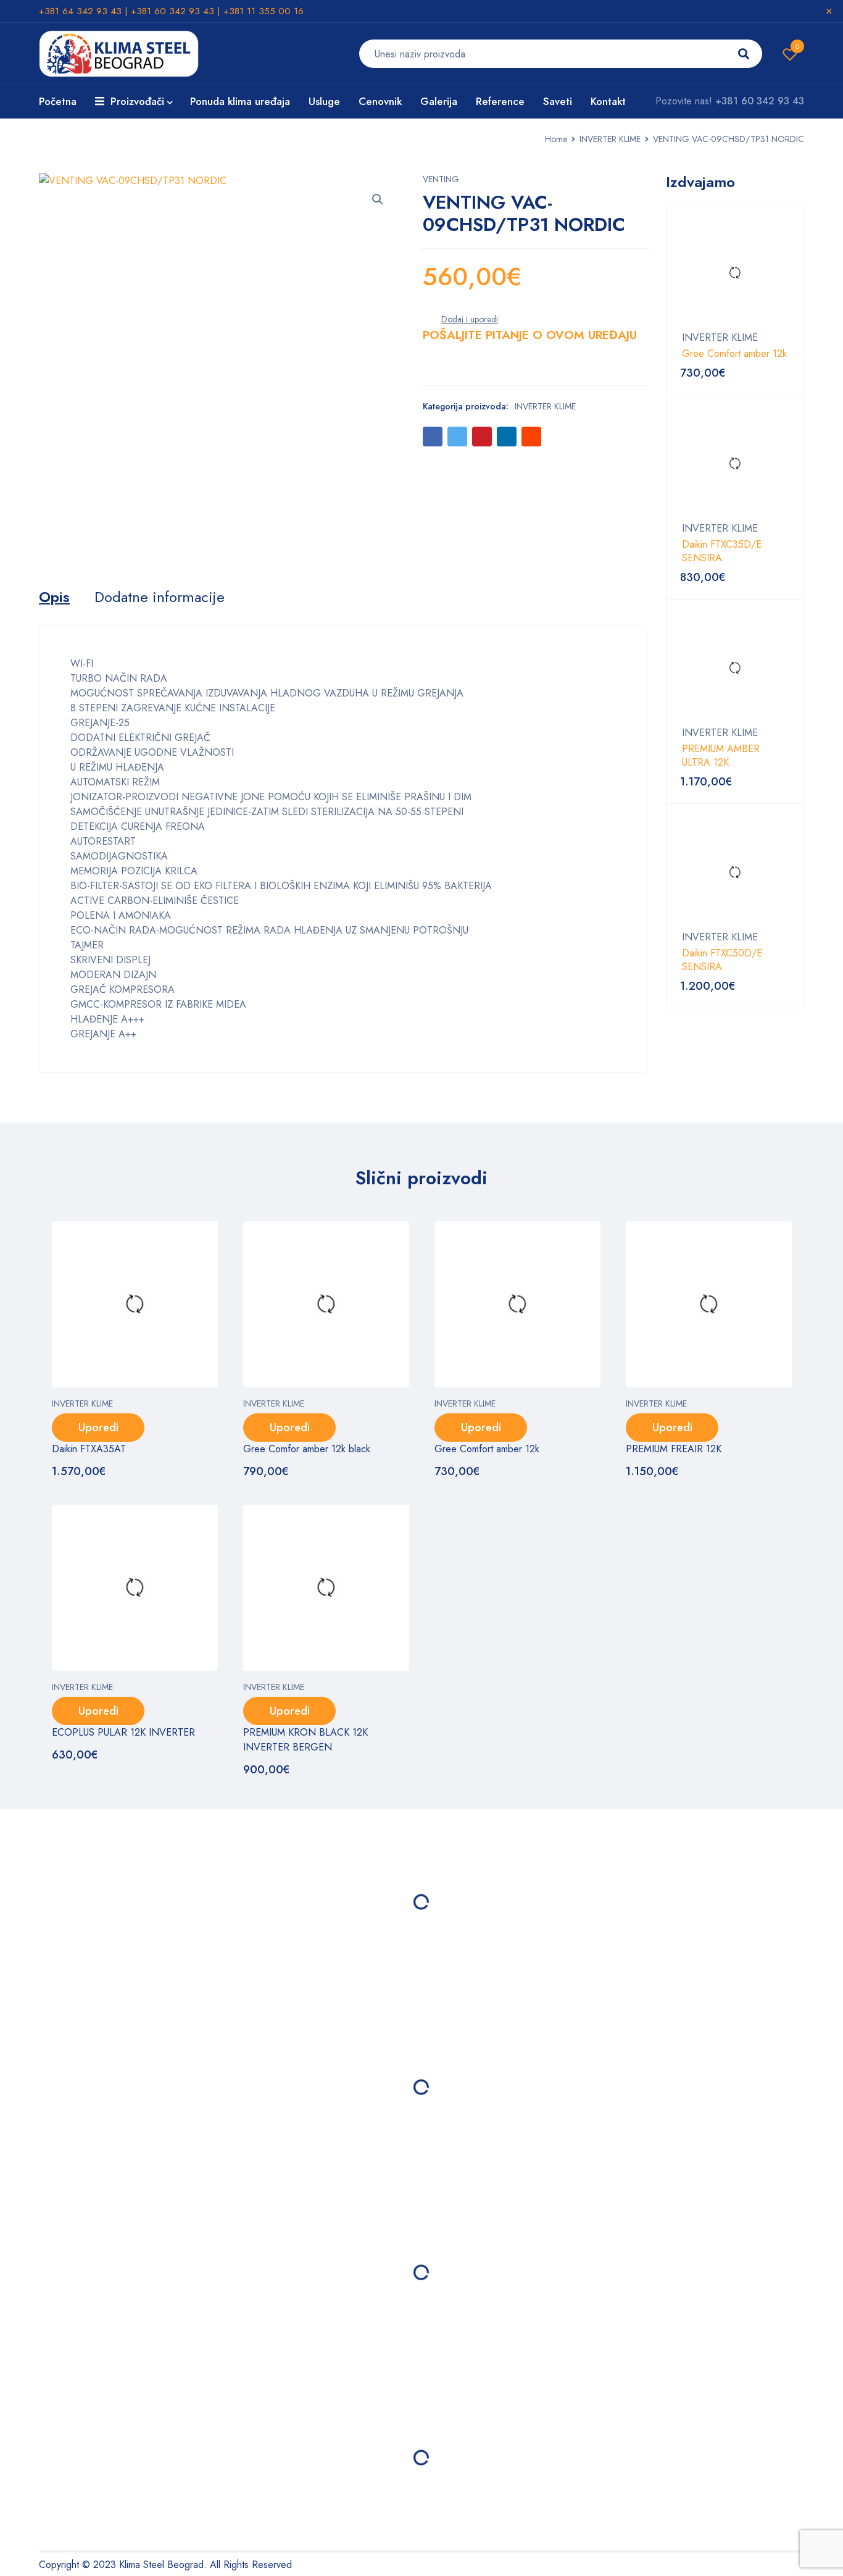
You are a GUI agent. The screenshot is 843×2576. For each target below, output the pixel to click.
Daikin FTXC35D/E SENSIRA (722, 551)
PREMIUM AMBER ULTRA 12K (721, 756)
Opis (54, 597)
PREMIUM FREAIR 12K (674, 1449)
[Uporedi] (470, 319)
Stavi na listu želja (797, 46)
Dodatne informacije (160, 597)
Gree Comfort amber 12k (734, 354)
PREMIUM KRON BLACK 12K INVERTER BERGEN (305, 1740)
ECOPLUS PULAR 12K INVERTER (123, 1732)
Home (556, 139)
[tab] (54, 597)
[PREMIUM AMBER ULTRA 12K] (735, 668)
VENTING (441, 179)
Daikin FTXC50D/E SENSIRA (722, 960)
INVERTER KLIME (610, 139)
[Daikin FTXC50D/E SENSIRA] (735, 872)
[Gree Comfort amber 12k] (735, 273)
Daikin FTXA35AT (89, 1449)
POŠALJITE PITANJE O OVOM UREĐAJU (530, 335)
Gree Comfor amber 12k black (307, 1449)
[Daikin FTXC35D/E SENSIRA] (735, 464)
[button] (378, 199)
